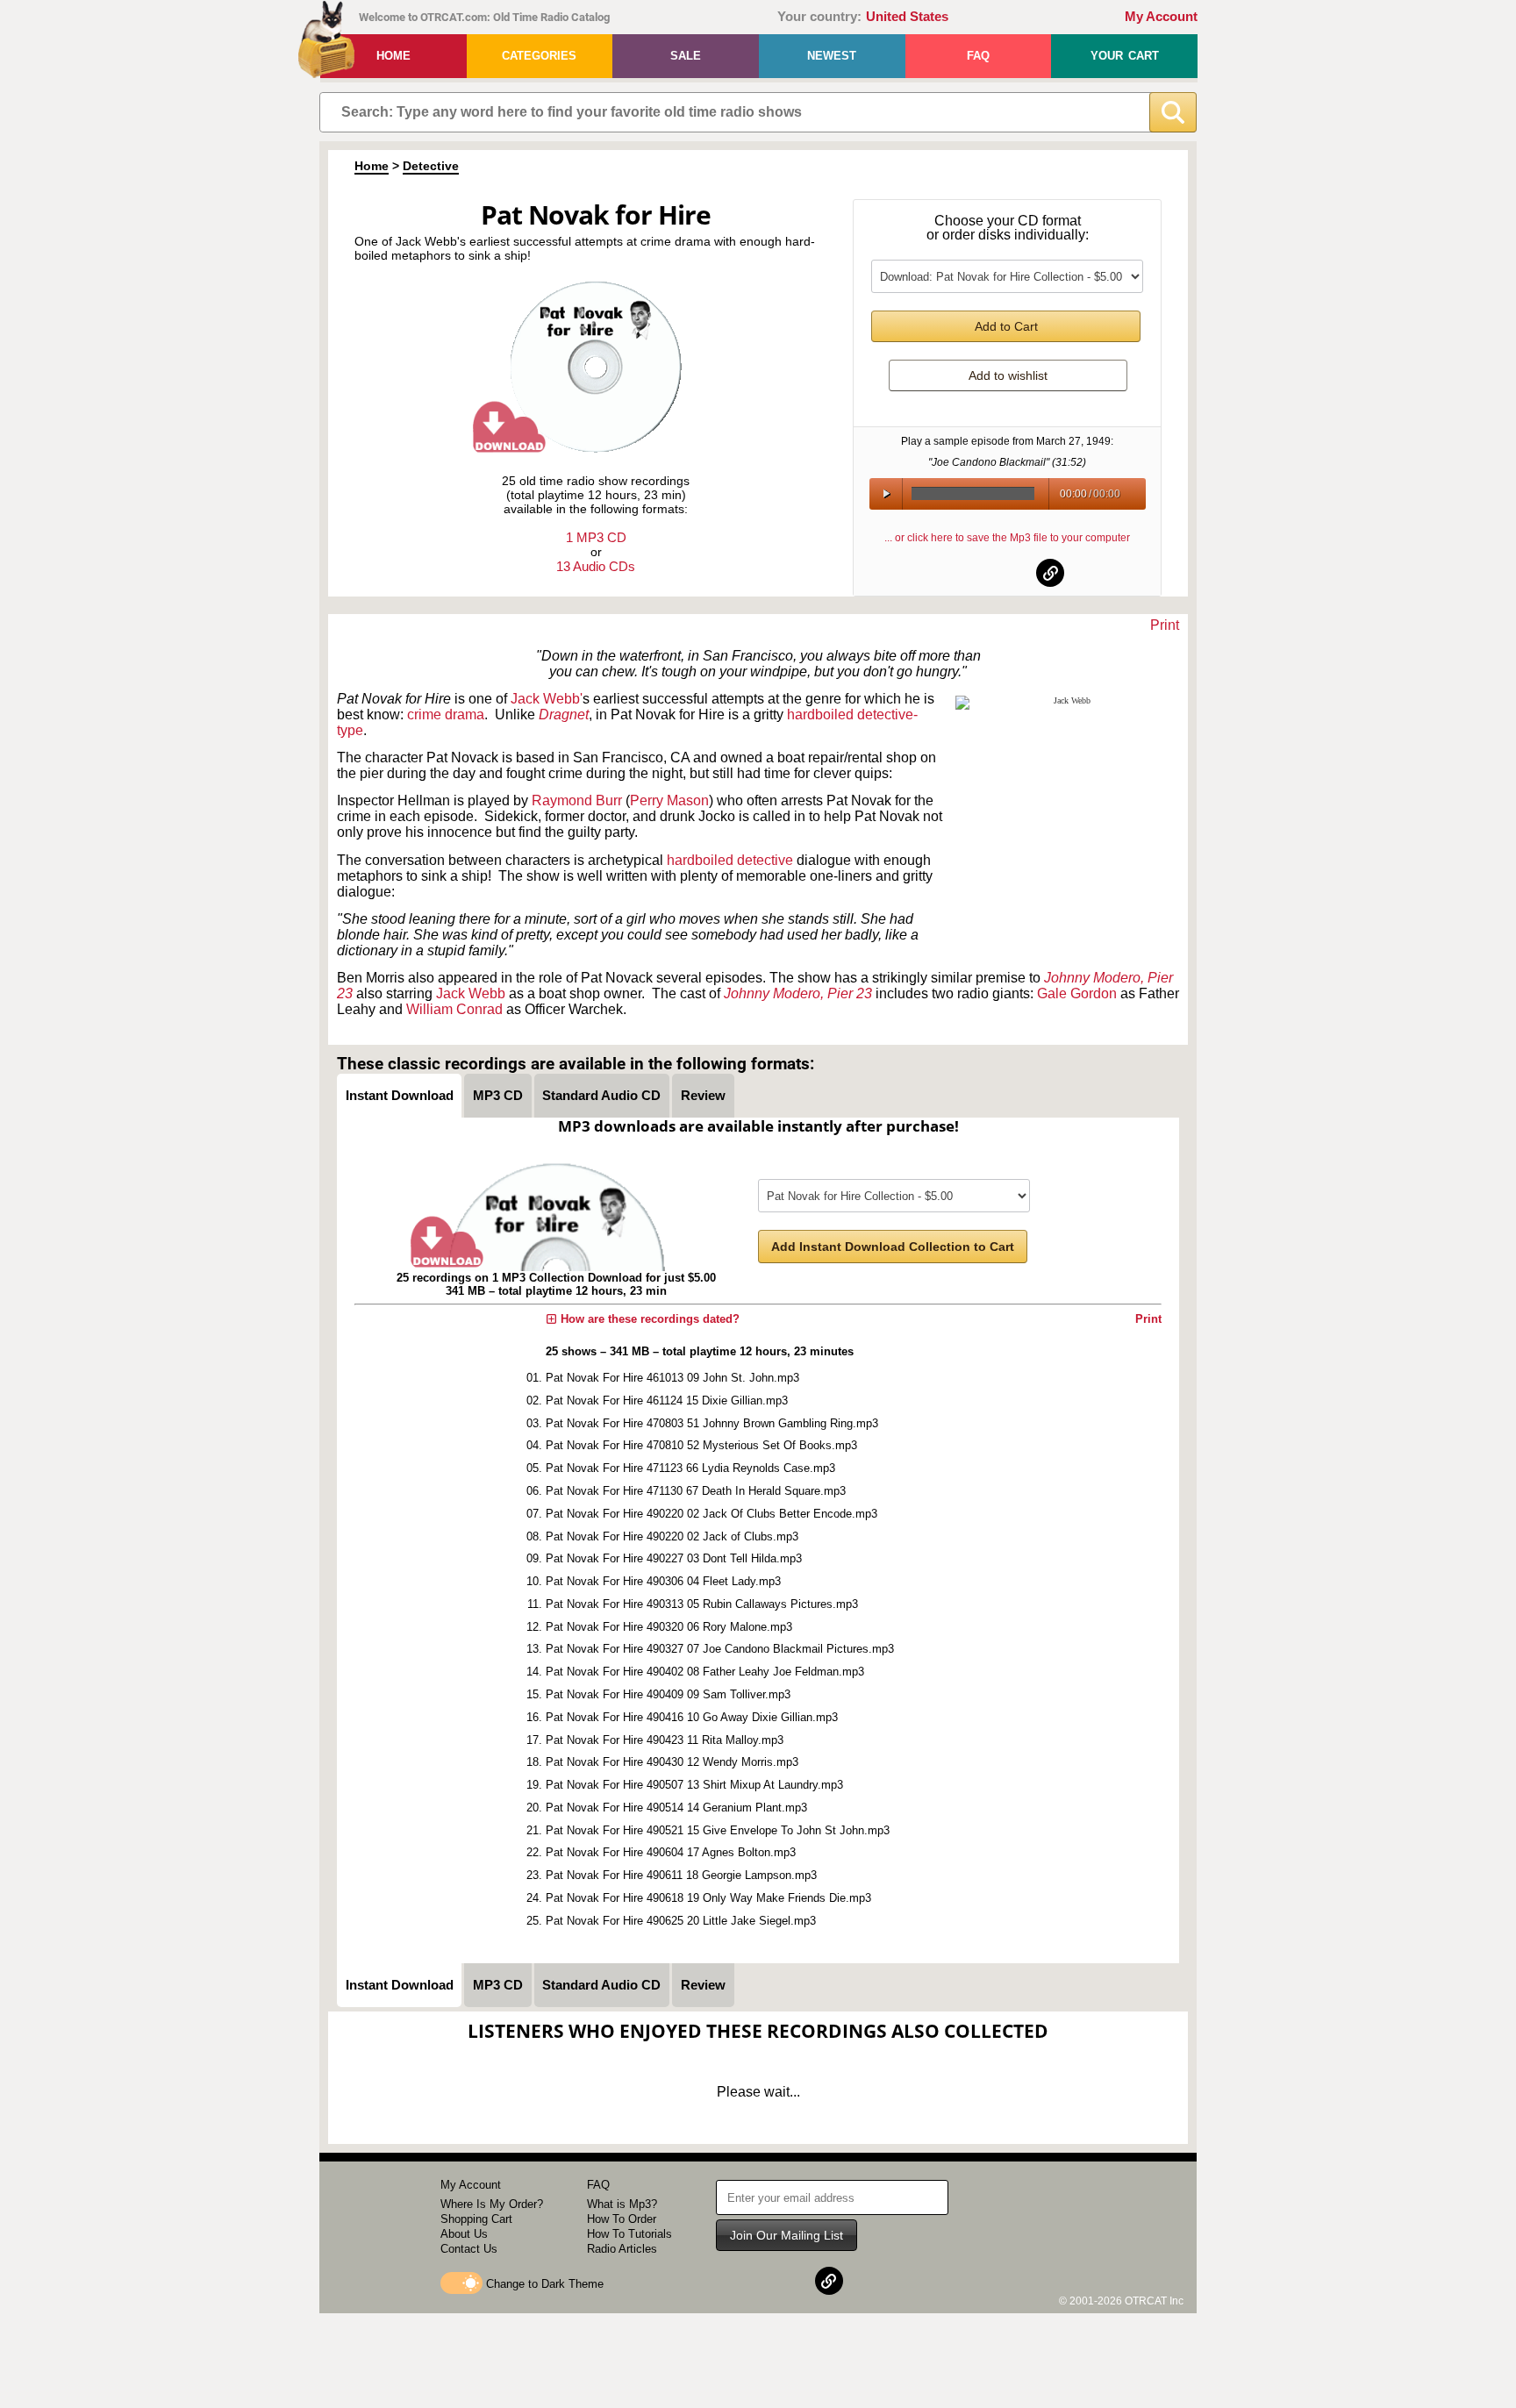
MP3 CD (498, 1095)
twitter (1008, 573)
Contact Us (469, 2249)
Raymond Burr (577, 800)
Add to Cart (1006, 326)
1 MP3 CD (596, 537)
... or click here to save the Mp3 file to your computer (1007, 538)
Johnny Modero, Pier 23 (798, 993)
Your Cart (1125, 56)
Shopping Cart (476, 2219)
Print (1165, 625)
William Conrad (454, 1009)
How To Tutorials (629, 2234)
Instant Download (400, 1095)
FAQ (978, 56)
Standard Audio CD (601, 1095)
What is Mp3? (622, 2204)
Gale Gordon (1077, 993)
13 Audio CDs (596, 566)
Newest (832, 56)
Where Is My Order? (492, 2204)
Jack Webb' (547, 699)
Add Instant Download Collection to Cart (893, 1247)
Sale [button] (686, 56)
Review (703, 1095)
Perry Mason (669, 800)
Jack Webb (472, 993)
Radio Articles (622, 2249)
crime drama (446, 715)
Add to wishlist (1008, 375)
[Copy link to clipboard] (1050, 573)
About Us (464, 2234)
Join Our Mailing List (787, 2235)
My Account (1161, 17)
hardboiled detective (730, 860)
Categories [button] (539, 56)
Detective (431, 166)
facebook (965, 573)
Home (393, 56)
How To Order (622, 2219)
